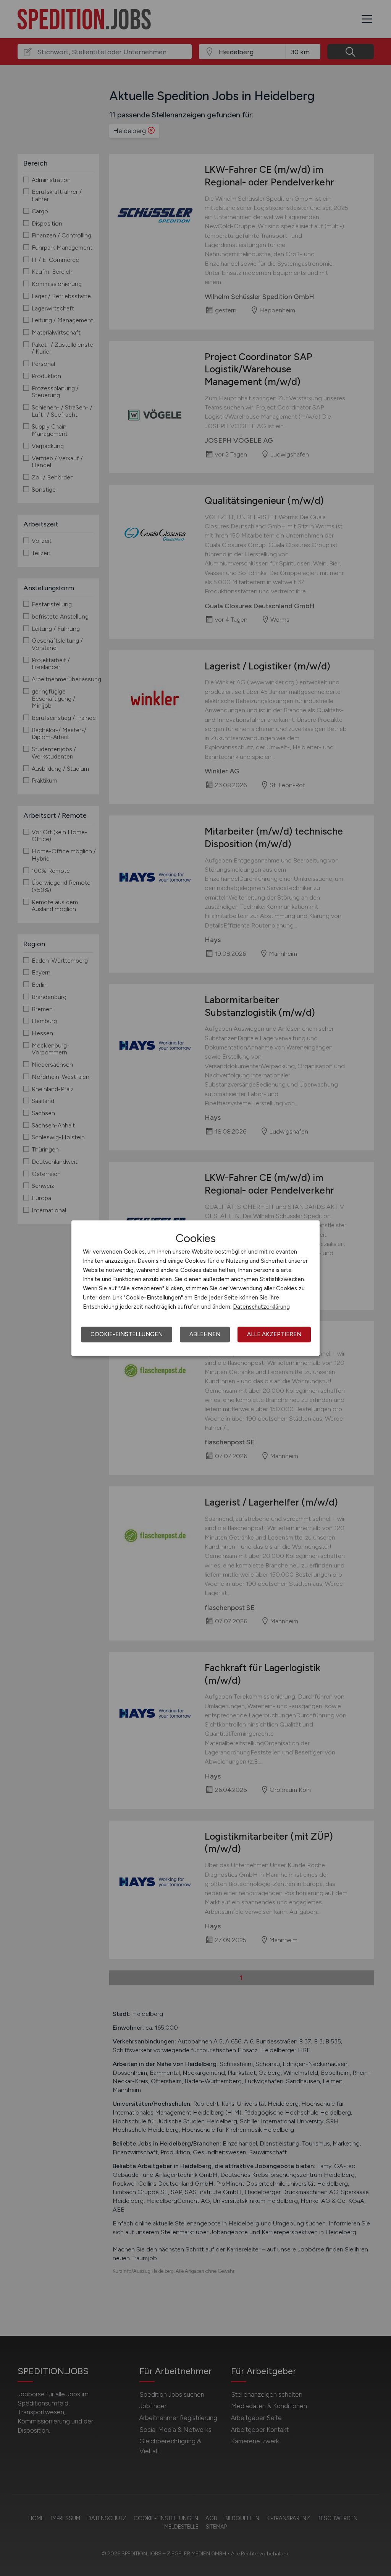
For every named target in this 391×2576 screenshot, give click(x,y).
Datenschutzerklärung (261, 1307)
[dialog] (195, 1288)
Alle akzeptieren (274, 1334)
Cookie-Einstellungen (127, 1334)
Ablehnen (205, 1334)
